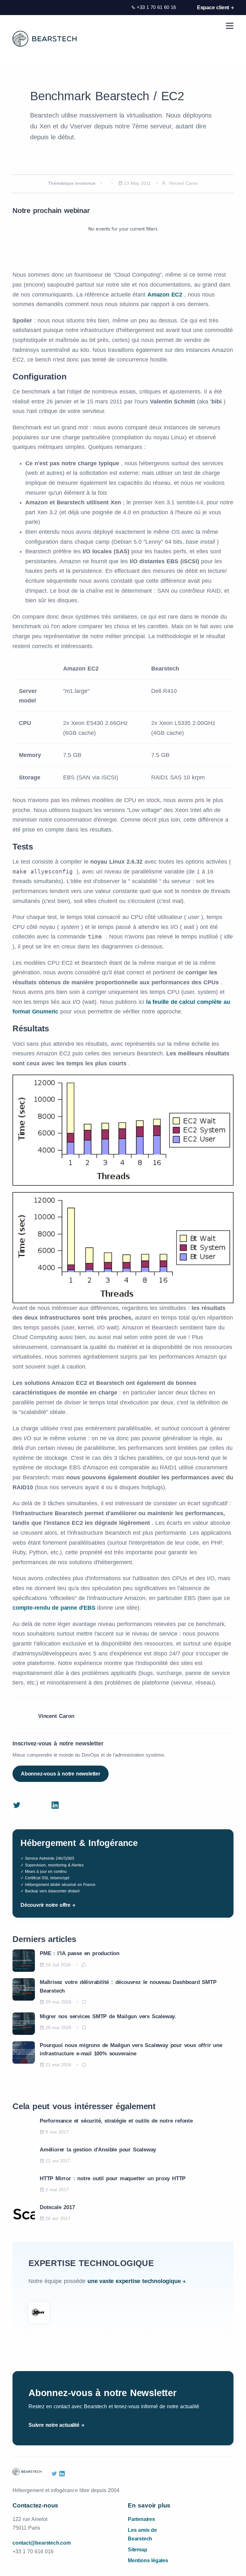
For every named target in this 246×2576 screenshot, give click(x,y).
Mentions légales (148, 2560)
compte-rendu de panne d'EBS (55, 1608)
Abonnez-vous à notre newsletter (61, 1774)
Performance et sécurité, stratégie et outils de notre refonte (116, 2121)
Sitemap (138, 2550)
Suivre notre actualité (54, 2425)
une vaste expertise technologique (134, 2281)
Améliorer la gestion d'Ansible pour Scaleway (98, 2150)
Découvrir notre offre (45, 1905)
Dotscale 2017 (57, 2207)
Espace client (213, 8)
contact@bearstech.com (42, 2543)
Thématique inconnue (72, 183)
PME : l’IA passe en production (80, 1953)
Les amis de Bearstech (142, 2534)
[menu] (230, 26)
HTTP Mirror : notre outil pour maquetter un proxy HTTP (113, 2178)
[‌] (17, 1806)
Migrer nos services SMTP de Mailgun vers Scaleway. (108, 2016)
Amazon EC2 (166, 295)
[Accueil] (45, 39)
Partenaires (141, 2519)
